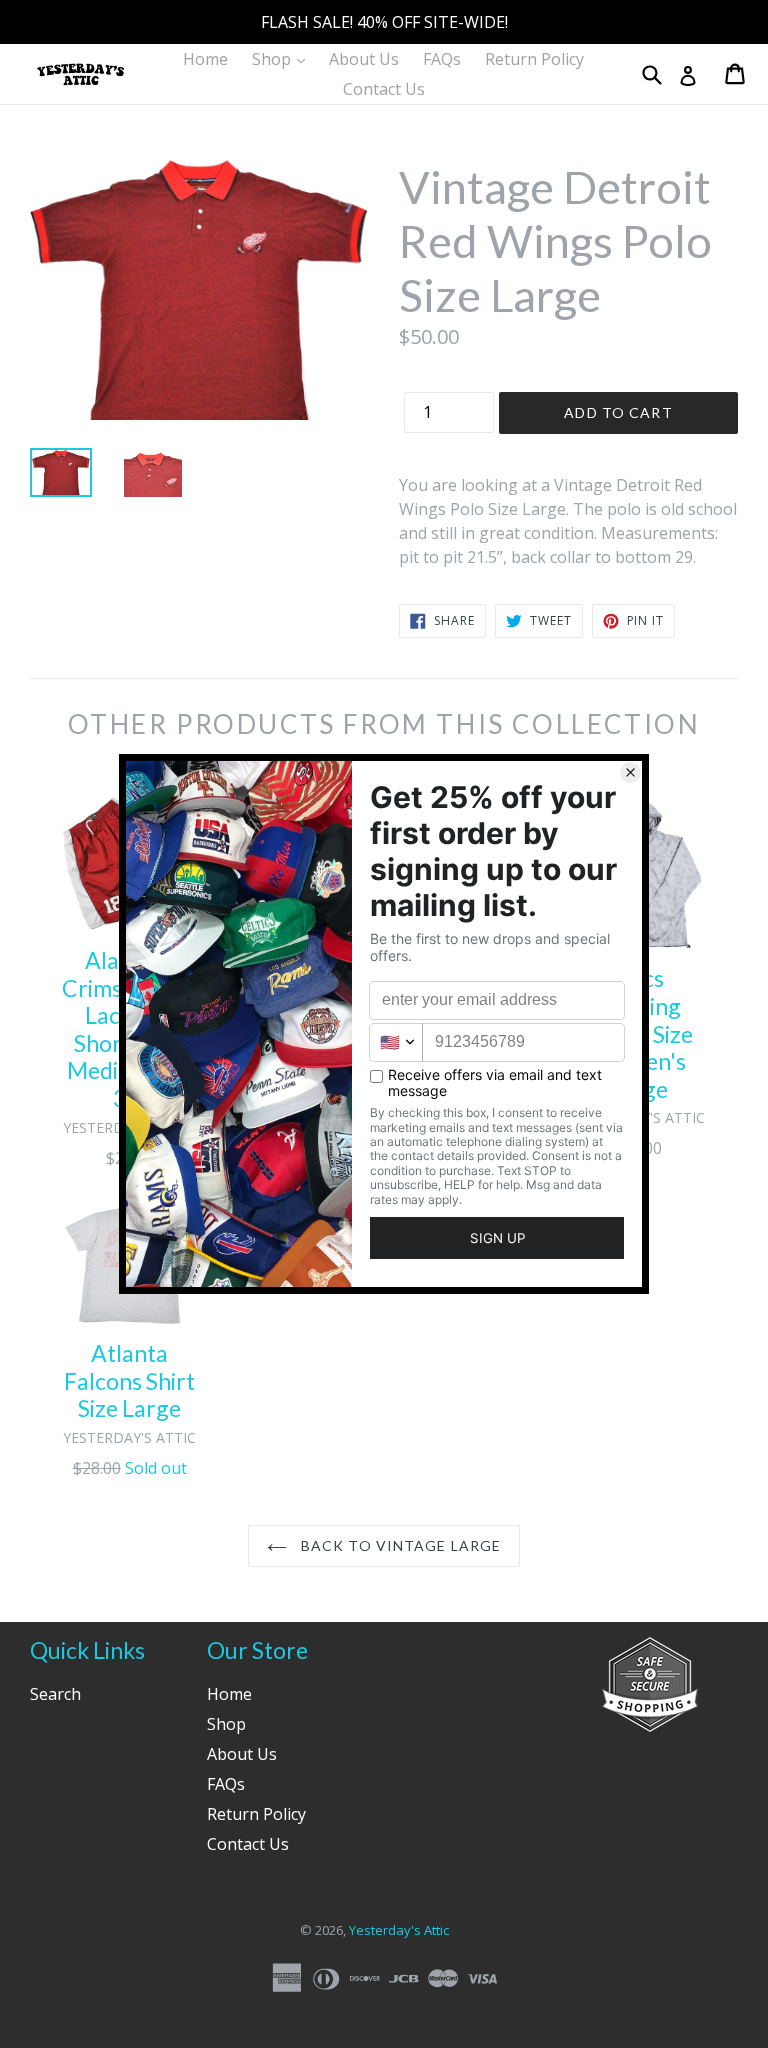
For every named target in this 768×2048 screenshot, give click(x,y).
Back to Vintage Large (399, 1545)
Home (205, 59)
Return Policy (534, 59)
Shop (283, 58)
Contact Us (384, 89)
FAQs (442, 59)
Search (55, 1694)
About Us (364, 59)
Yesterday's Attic (399, 1930)
